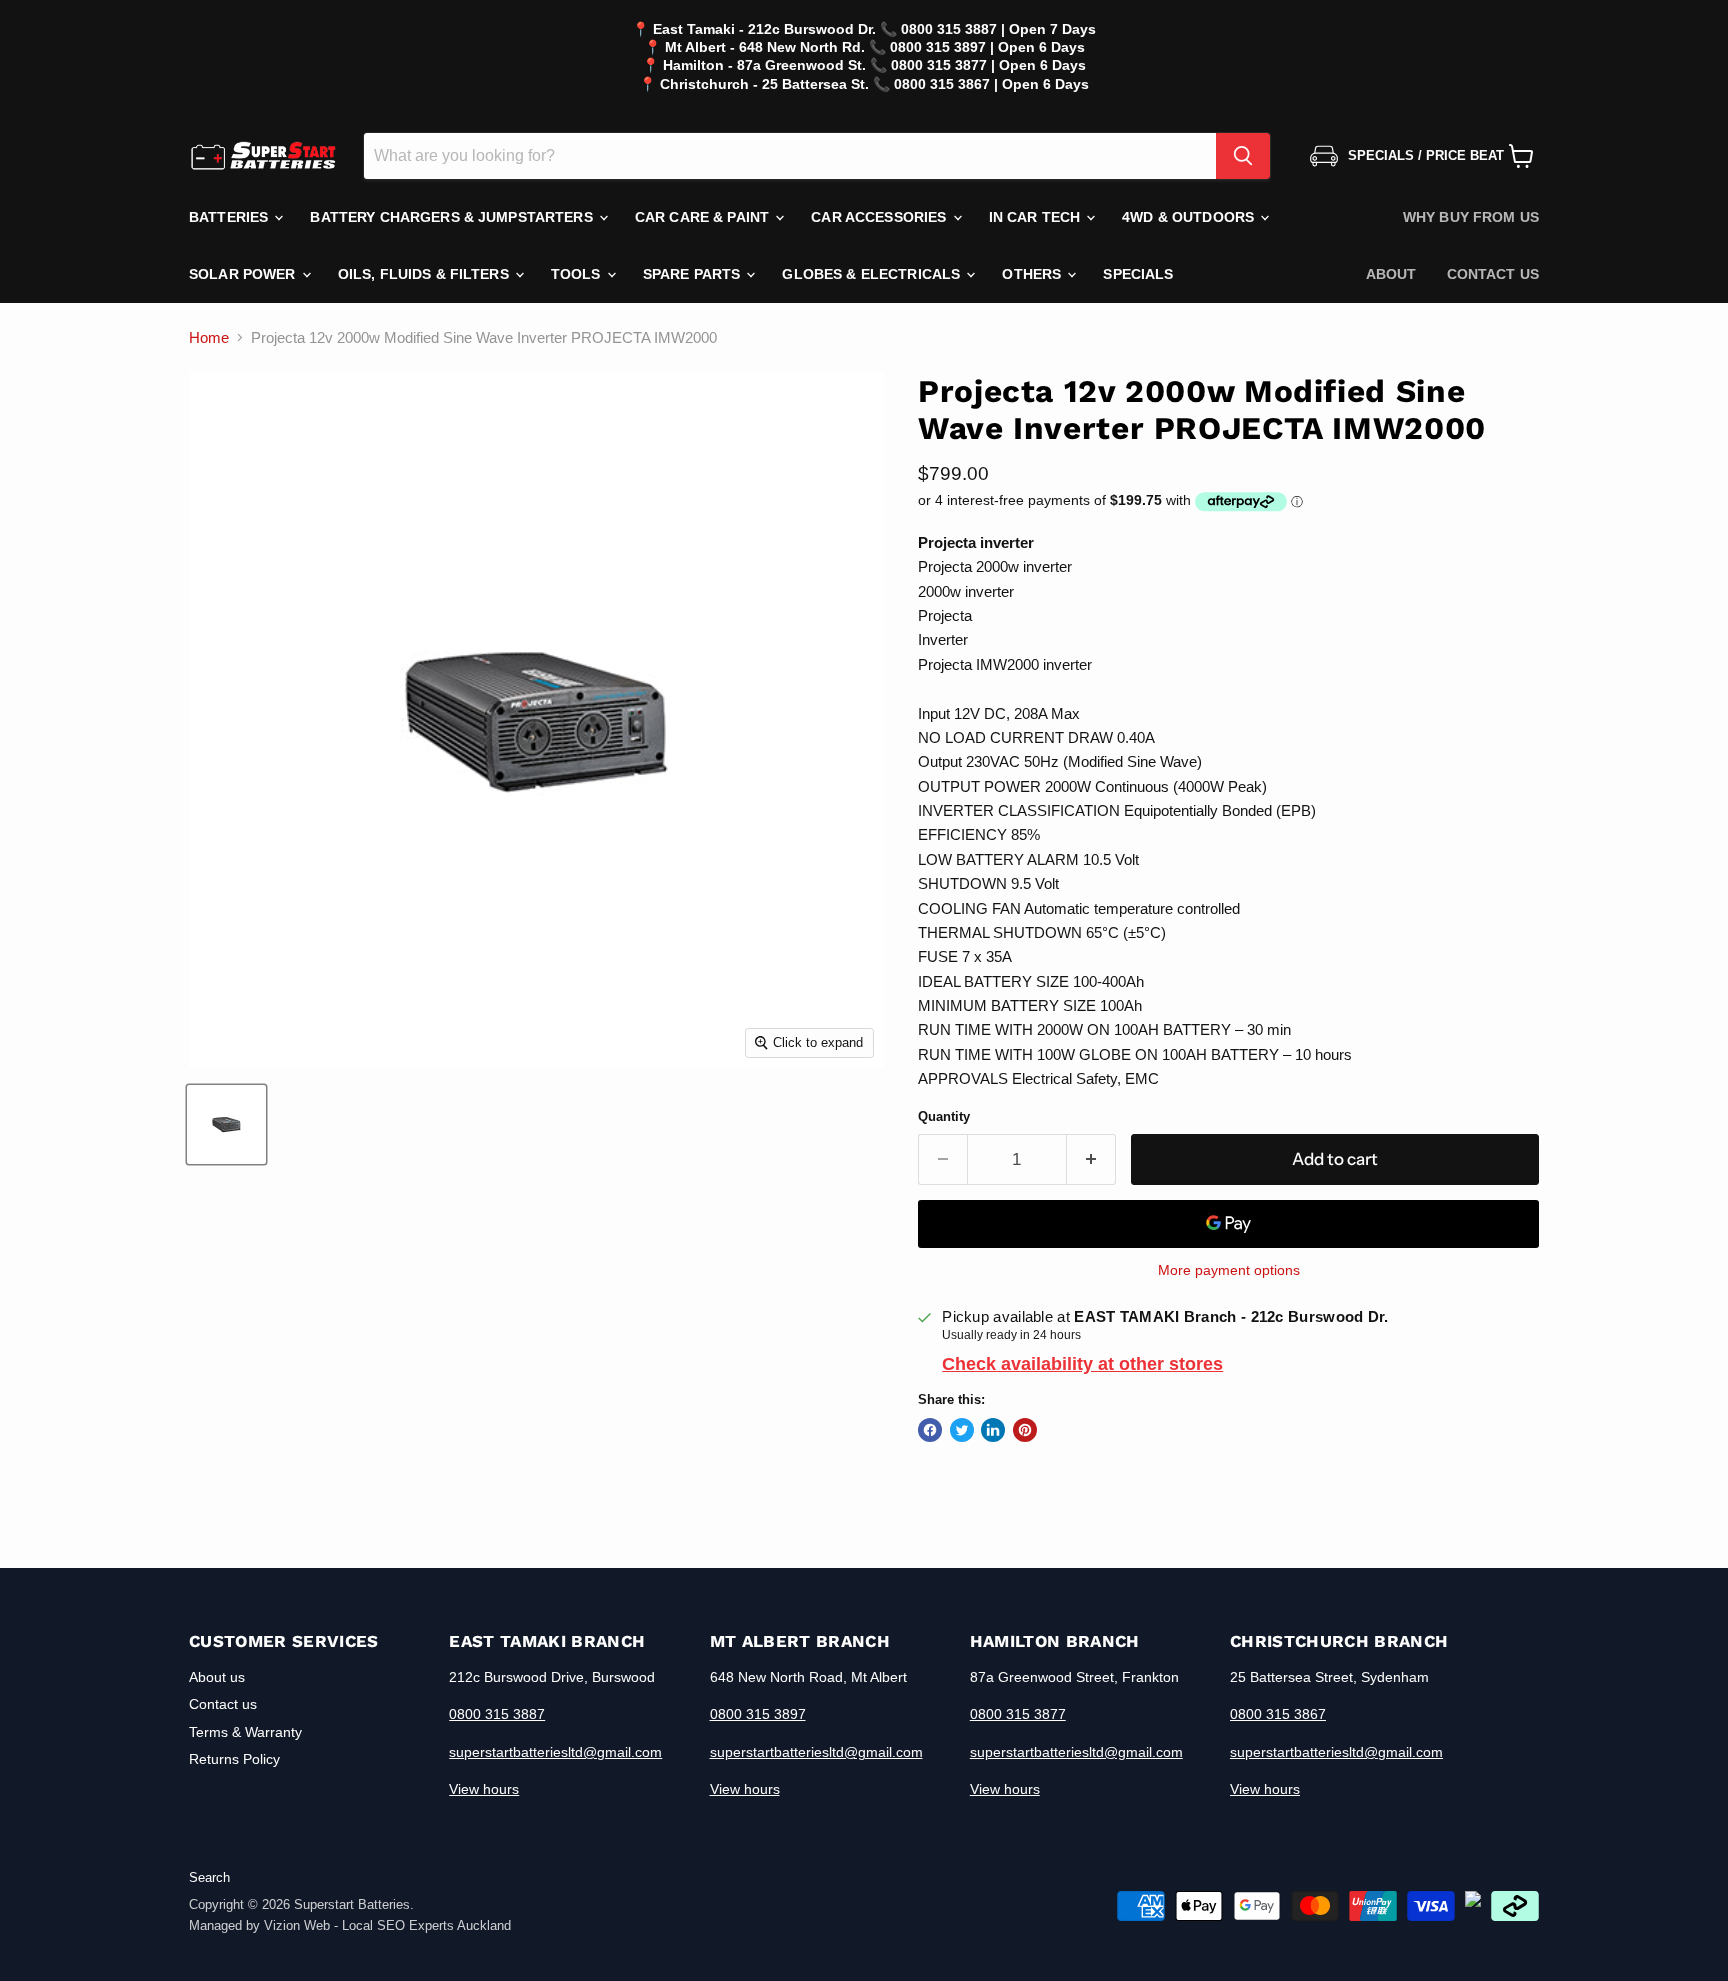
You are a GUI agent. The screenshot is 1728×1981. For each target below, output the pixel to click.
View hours (484, 1789)
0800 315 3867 (1278, 1714)
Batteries (230, 217)
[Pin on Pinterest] (1025, 1430)
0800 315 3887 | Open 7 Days (998, 29)
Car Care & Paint (704, 217)
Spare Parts (694, 274)
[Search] (1243, 156)
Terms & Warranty (245, 1732)
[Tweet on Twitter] (962, 1430)
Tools (578, 274)
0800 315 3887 (497, 1714)
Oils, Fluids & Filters (425, 274)
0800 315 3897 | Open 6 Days (987, 47)
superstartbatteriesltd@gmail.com (555, 1752)
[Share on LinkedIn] (993, 1430)
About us (217, 1677)
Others (1033, 274)
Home (209, 337)
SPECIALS (1138, 274)
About (1391, 274)
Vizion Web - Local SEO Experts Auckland (387, 1925)
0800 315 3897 (758, 1714)
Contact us (1493, 274)
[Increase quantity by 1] (1091, 1159)
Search (209, 1877)
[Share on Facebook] (930, 1430)
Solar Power (244, 274)
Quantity (944, 1116)
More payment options (1229, 1270)
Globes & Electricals (873, 274)
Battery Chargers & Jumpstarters (453, 217)
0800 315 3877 (1018, 1714)
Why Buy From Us (1471, 217)
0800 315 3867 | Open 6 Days (991, 84)
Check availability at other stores (1082, 1364)
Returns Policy (234, 1759)
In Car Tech (1037, 217)
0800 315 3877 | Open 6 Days (988, 65)
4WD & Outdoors (1190, 217)
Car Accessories (880, 217)
